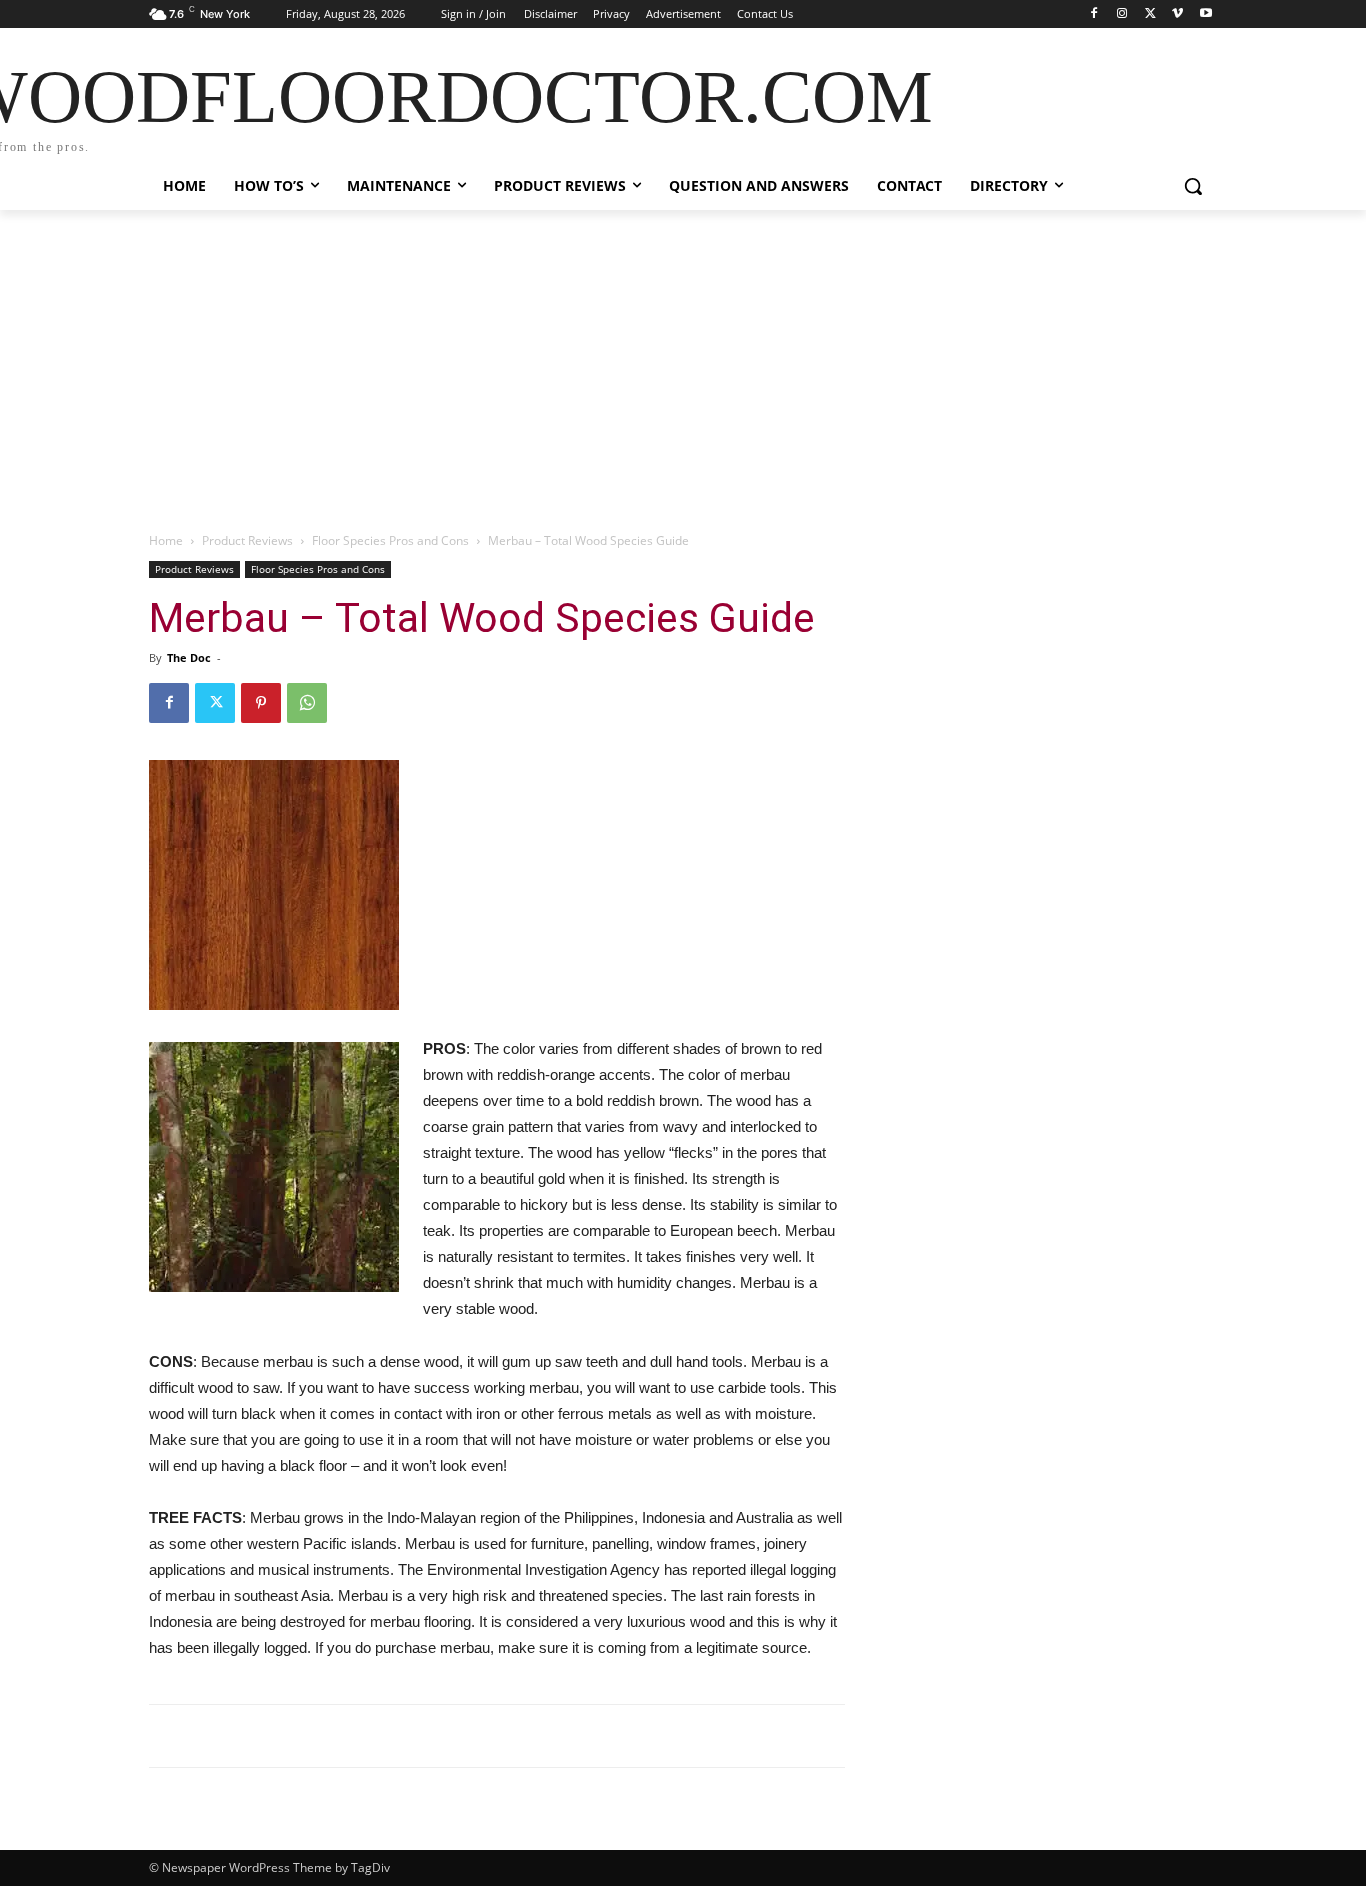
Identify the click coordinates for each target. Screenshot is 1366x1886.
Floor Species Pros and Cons (390, 540)
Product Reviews (247, 540)
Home (166, 540)
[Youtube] (1205, 14)
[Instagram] (1122, 14)
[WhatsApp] (307, 703)
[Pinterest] (261, 703)
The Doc (189, 657)
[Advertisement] (683, 360)
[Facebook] (1094, 14)
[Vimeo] (1177, 14)
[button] (1193, 186)
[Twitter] (1150, 14)
